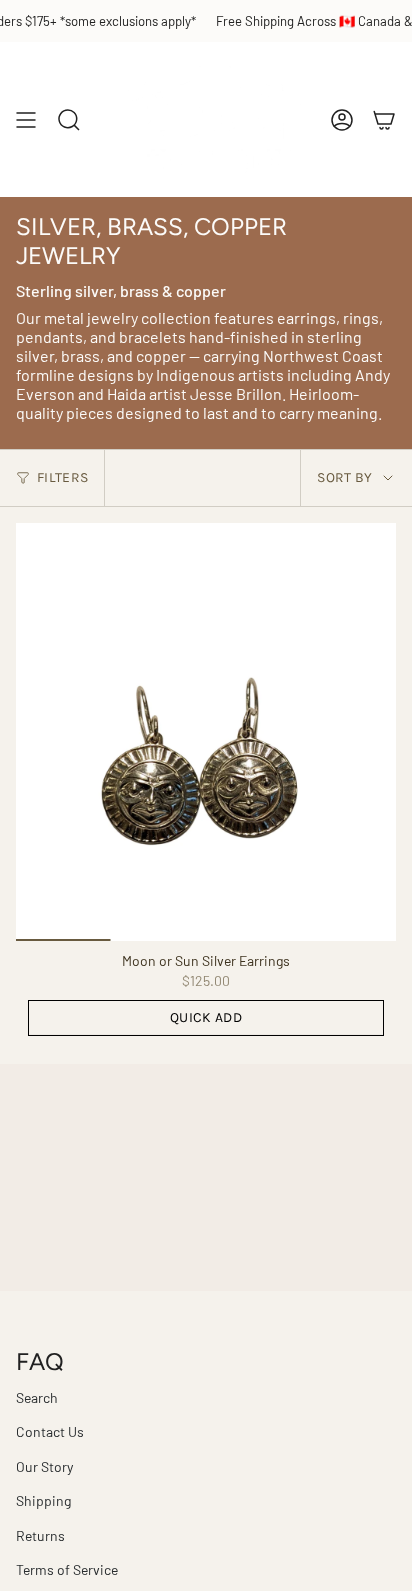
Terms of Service (67, 1569)
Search (37, 1397)
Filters (62, 477)
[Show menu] (26, 119)
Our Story (44, 1466)
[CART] (384, 119)
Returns (40, 1535)
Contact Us (50, 1431)
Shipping (43, 1500)
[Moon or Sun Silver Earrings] (206, 732)
